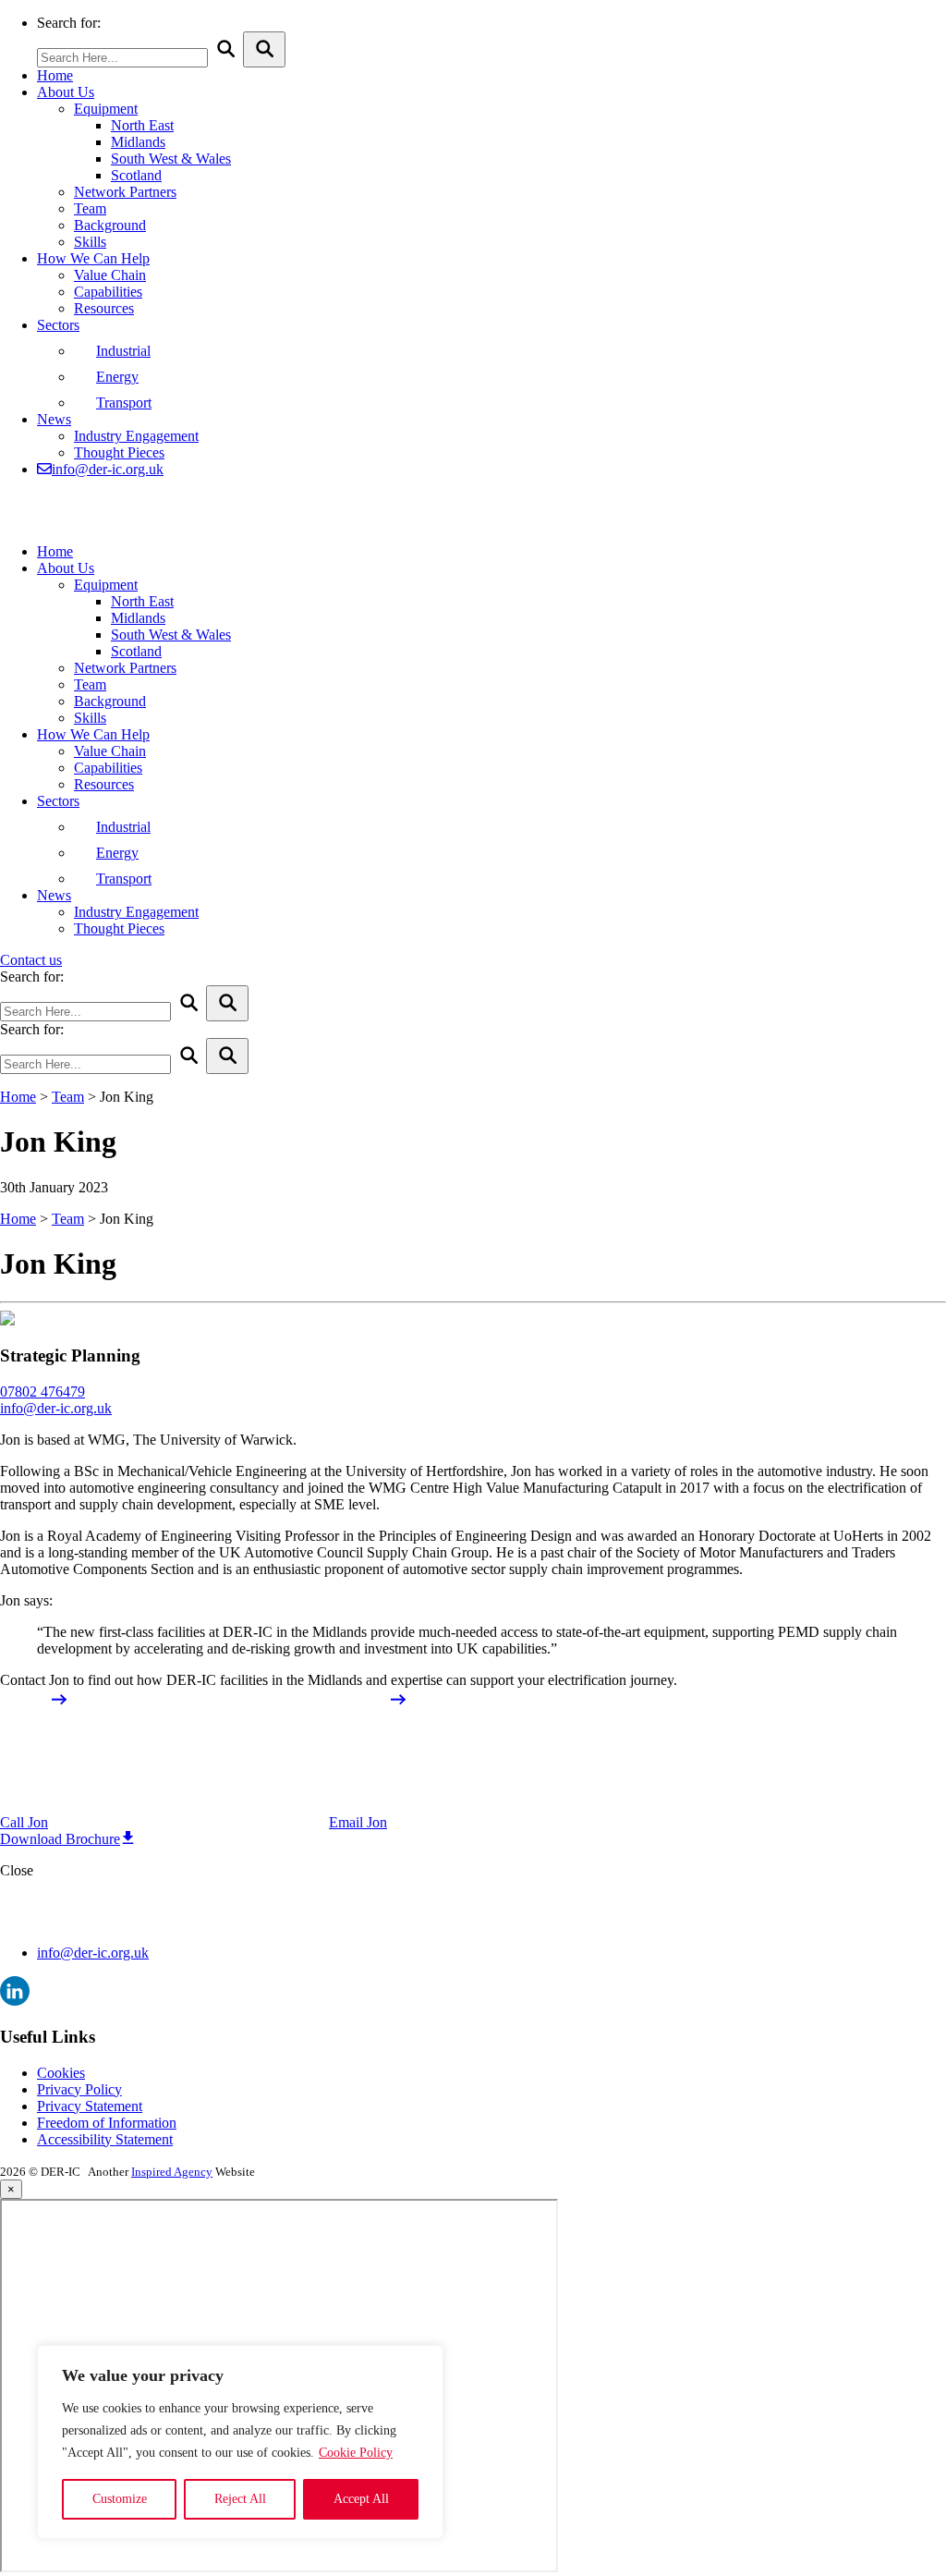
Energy (117, 377)
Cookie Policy (356, 2453)
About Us (66, 92)
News (54, 419)
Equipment (106, 109)
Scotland (136, 175)
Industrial (123, 351)
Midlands (138, 142)
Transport (124, 403)
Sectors (58, 325)
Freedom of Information (107, 2123)
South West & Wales (171, 159)
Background (110, 225)
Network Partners (125, 192)
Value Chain (110, 275)
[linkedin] (15, 2001)
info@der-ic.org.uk (108, 469)
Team (90, 208)
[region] (240, 2442)
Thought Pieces (119, 452)
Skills (90, 242)
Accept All (361, 2499)
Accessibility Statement (105, 2139)
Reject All (240, 2499)
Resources (104, 308)
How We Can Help (93, 258)
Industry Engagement (136, 436)
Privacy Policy (79, 2089)
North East (142, 125)
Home (55, 75)
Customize (120, 2499)
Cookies (61, 2073)
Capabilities (108, 292)
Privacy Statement (90, 2106)
